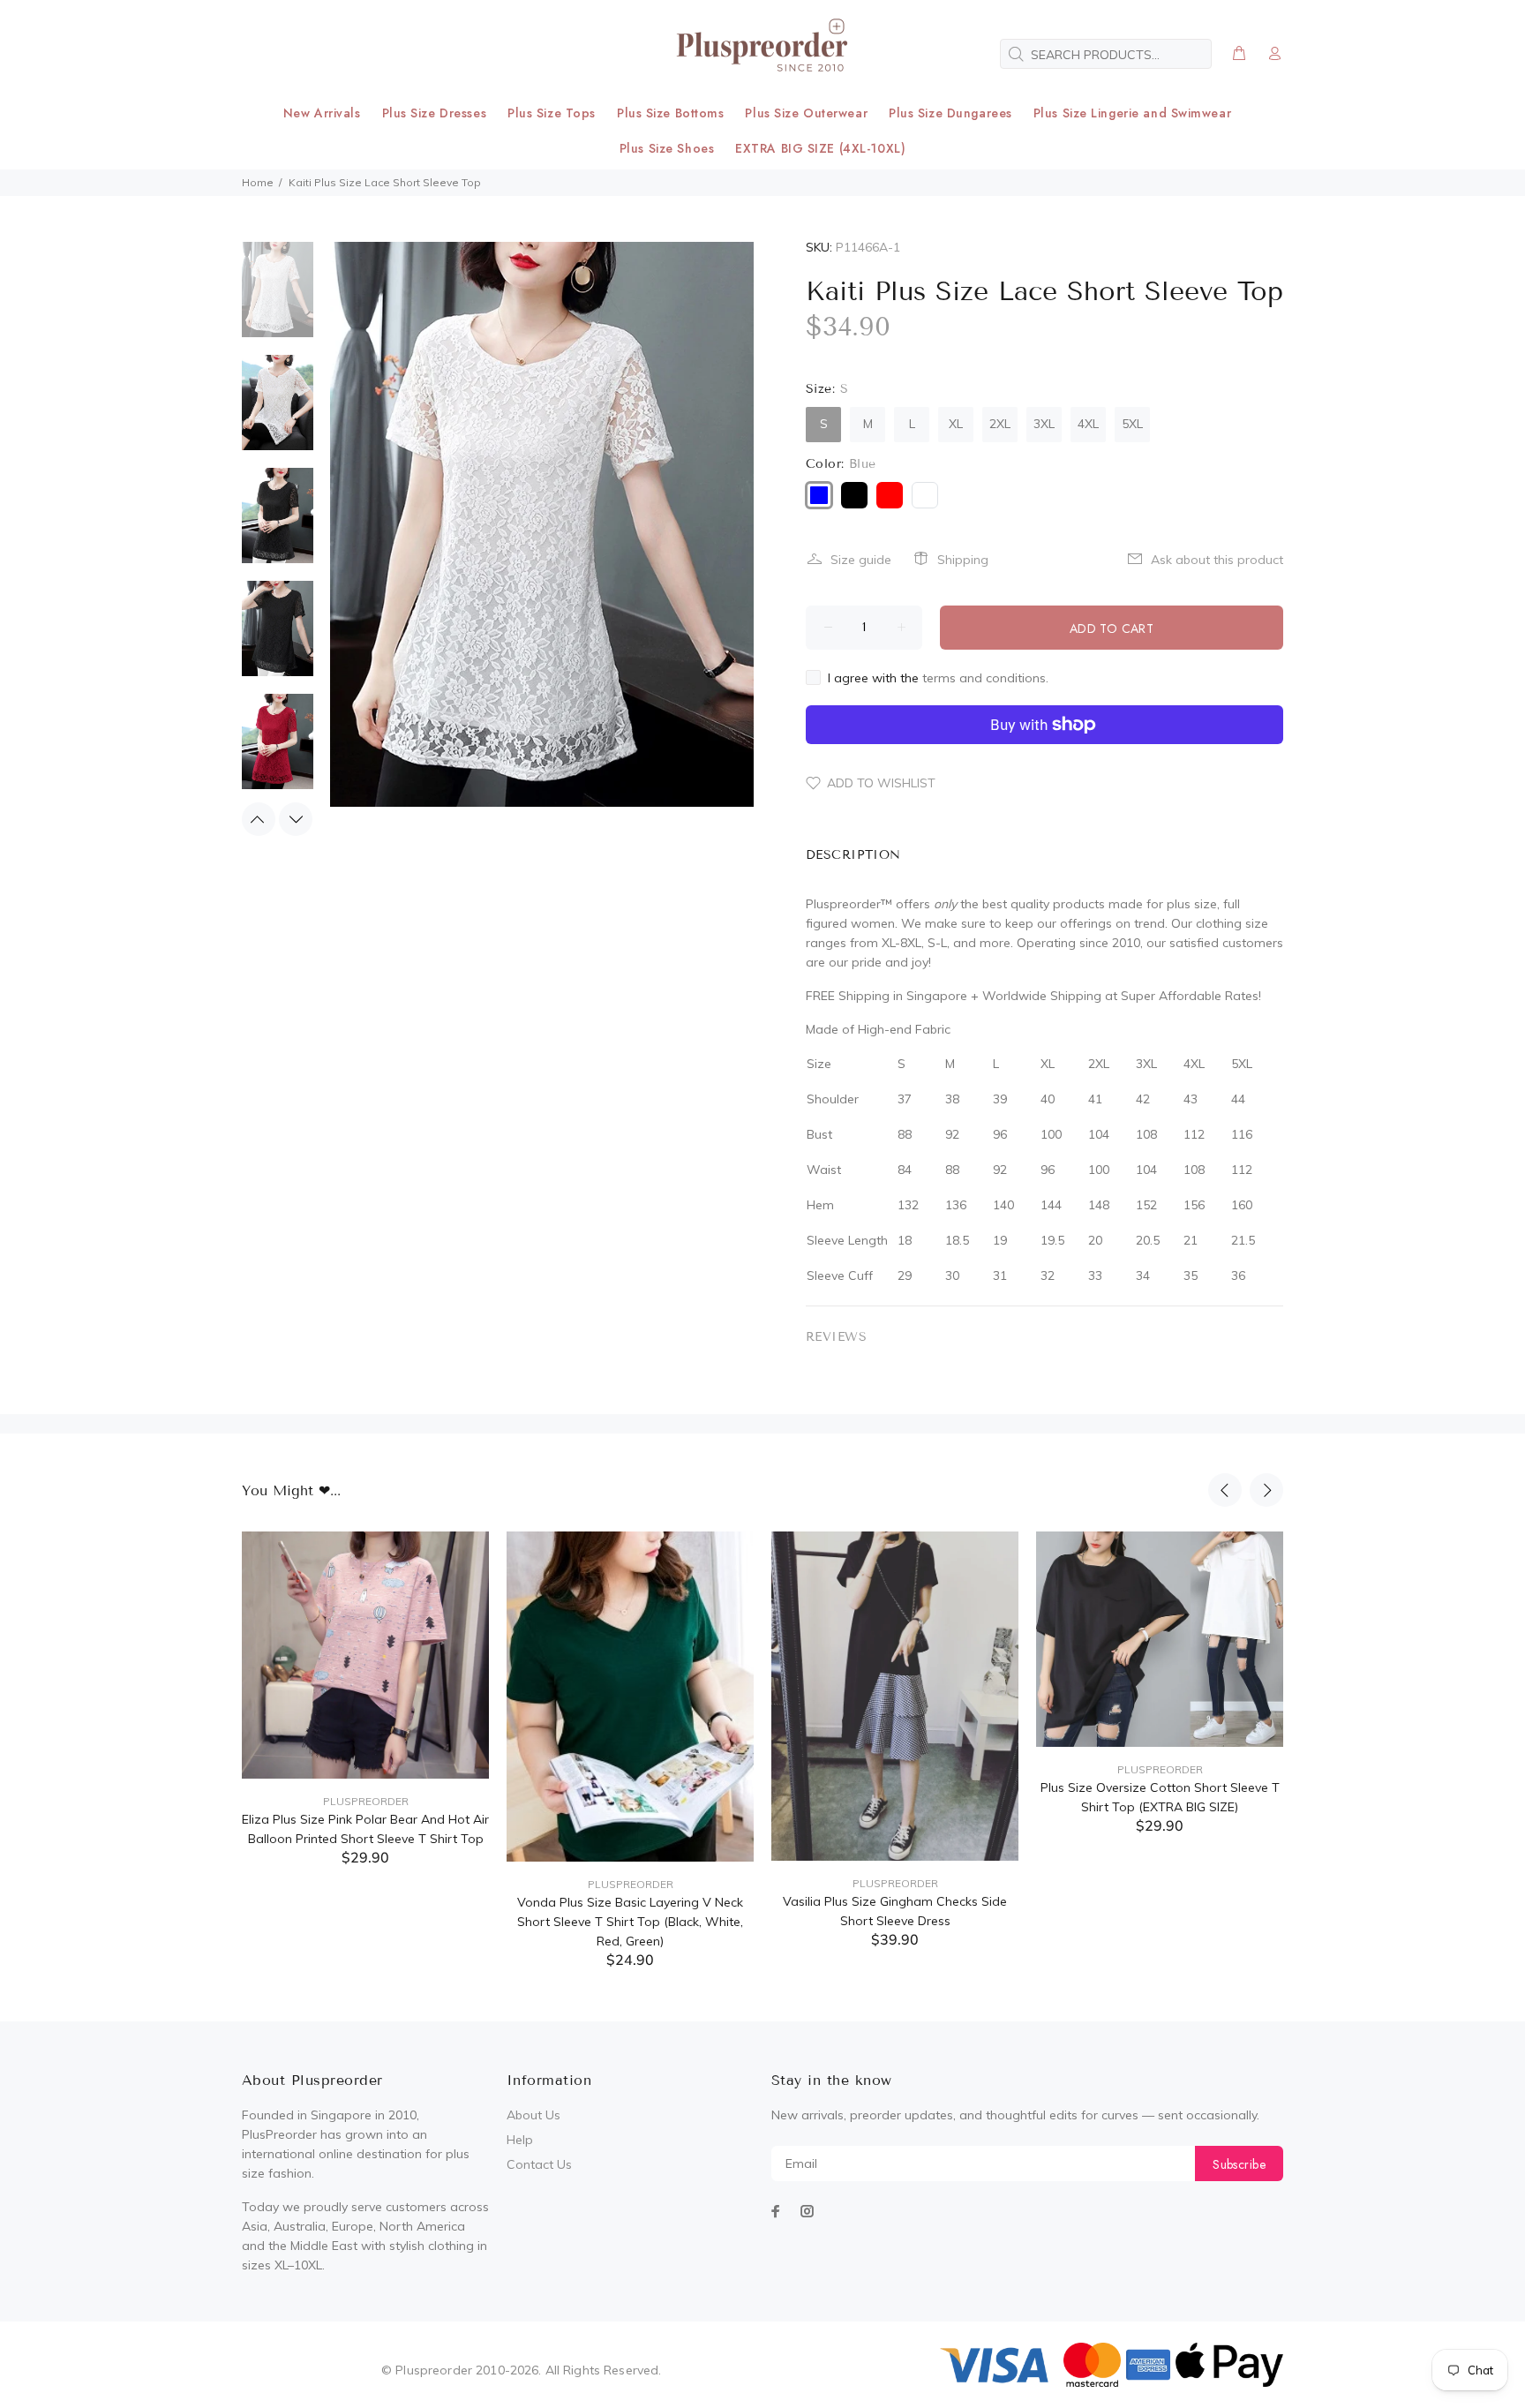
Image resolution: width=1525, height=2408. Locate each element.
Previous (259, 819)
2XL (1000, 424)
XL (956, 424)
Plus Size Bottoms (671, 113)
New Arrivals (322, 113)
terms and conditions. (985, 678)
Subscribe (1239, 2164)
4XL (1088, 424)
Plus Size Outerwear (806, 113)
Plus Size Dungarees (950, 113)
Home (258, 182)
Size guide (861, 560)
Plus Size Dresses (435, 113)
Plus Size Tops (552, 113)
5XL (1132, 424)
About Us (533, 2115)
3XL (1044, 424)
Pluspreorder (366, 1801)
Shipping (963, 560)
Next (296, 819)
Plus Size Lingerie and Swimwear (1132, 113)
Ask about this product (1217, 560)
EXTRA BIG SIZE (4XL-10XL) (820, 148)
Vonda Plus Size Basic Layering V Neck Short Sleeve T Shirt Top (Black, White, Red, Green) (630, 1922)
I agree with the (938, 678)
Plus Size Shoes (667, 148)
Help (520, 2140)
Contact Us (539, 2164)
